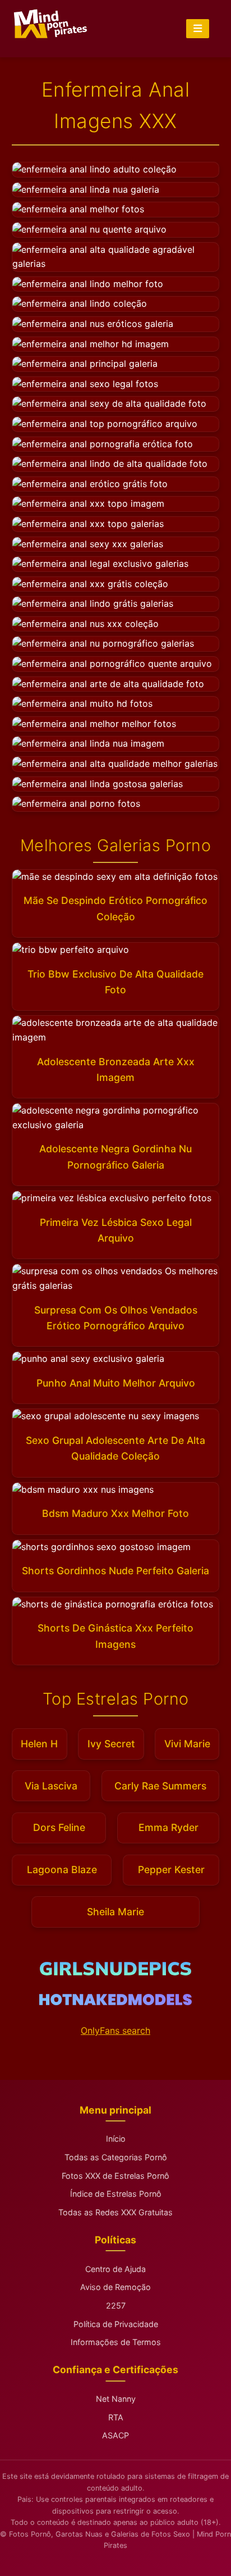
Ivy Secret (111, 1744)
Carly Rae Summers (160, 1786)
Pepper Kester (171, 1869)
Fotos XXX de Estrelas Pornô (115, 2176)
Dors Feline (59, 1827)
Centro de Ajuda (115, 2269)
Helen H (39, 1744)
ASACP (115, 2435)
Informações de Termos (116, 2342)
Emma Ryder (168, 1827)
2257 (116, 2305)
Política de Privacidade (116, 2324)
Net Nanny (116, 2399)
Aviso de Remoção (115, 2287)
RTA (116, 2417)
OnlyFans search (115, 2030)
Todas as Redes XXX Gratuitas (115, 2212)
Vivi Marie (187, 1744)
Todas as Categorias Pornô (116, 2157)
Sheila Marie (115, 1912)
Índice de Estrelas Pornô (116, 2194)
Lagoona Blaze (62, 1869)
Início (116, 2139)
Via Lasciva (51, 1786)
